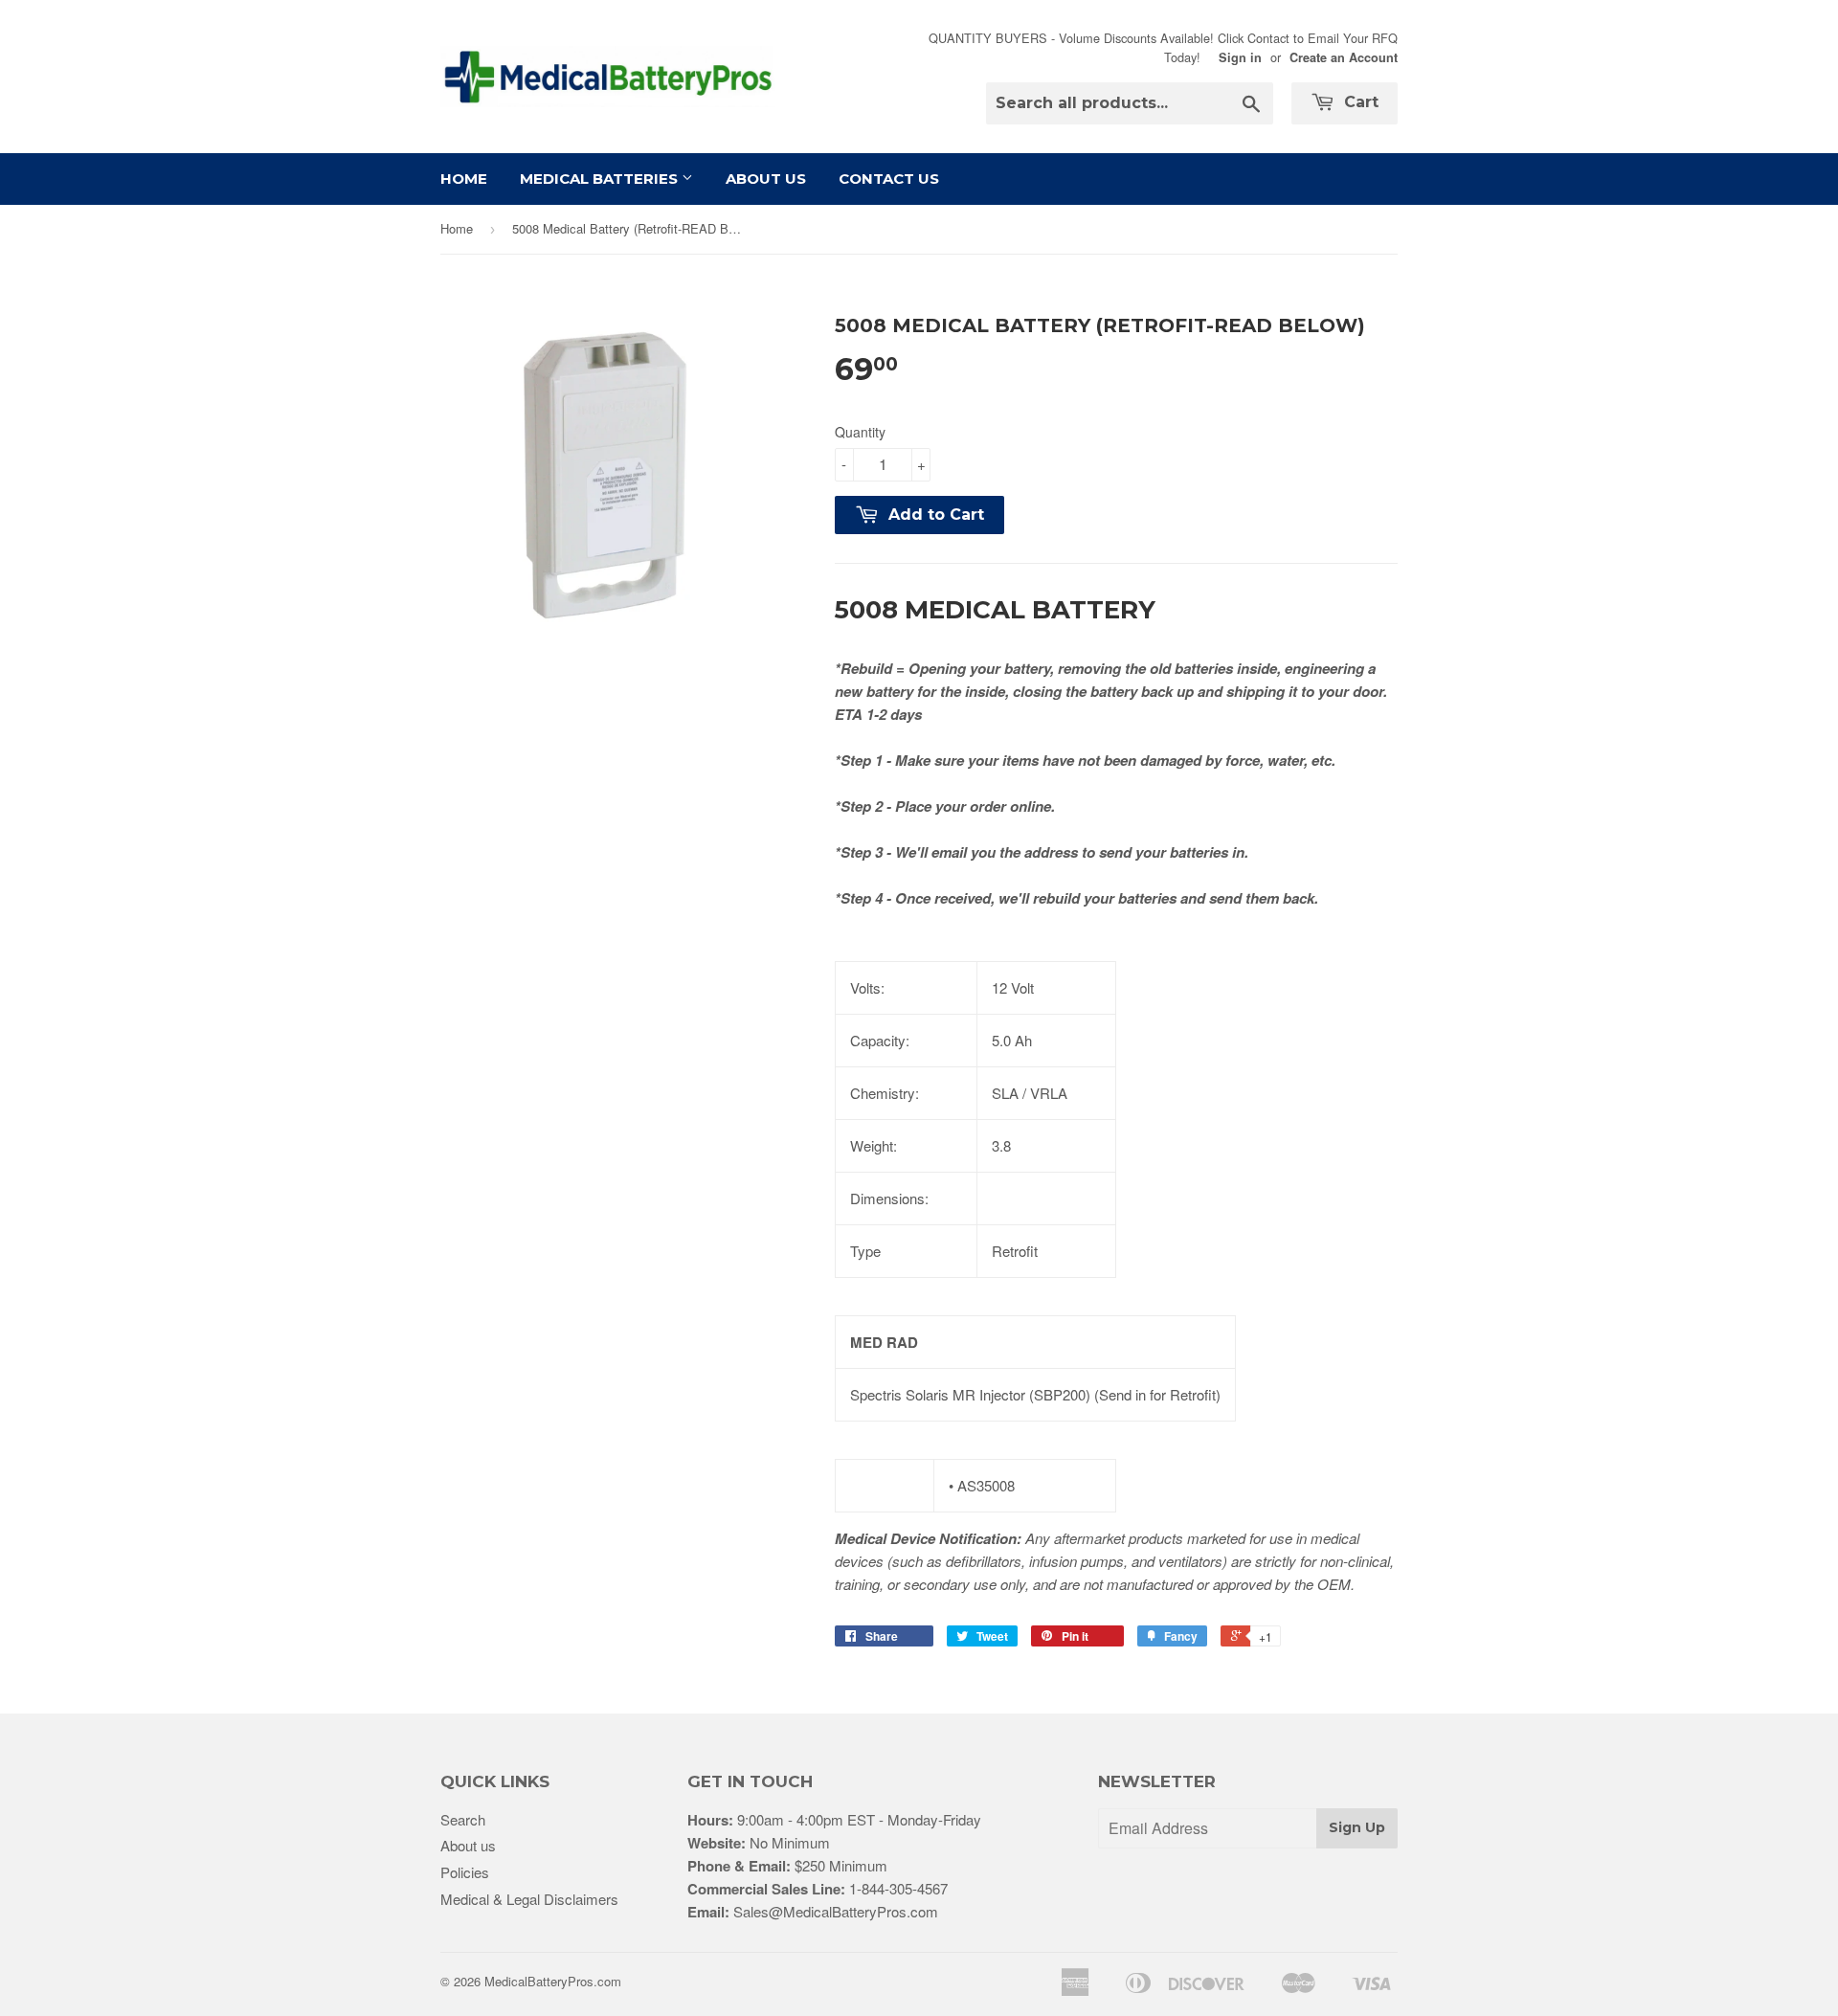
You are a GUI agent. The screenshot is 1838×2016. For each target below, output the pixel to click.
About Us (766, 179)
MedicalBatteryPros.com (553, 1981)
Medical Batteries (601, 179)
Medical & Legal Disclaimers (529, 1899)
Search (463, 1819)
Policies (465, 1872)
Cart (1359, 102)
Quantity (860, 432)
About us (468, 1845)
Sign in (1240, 57)
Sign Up (1357, 1827)
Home (464, 179)
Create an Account (1344, 57)
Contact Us (889, 179)
